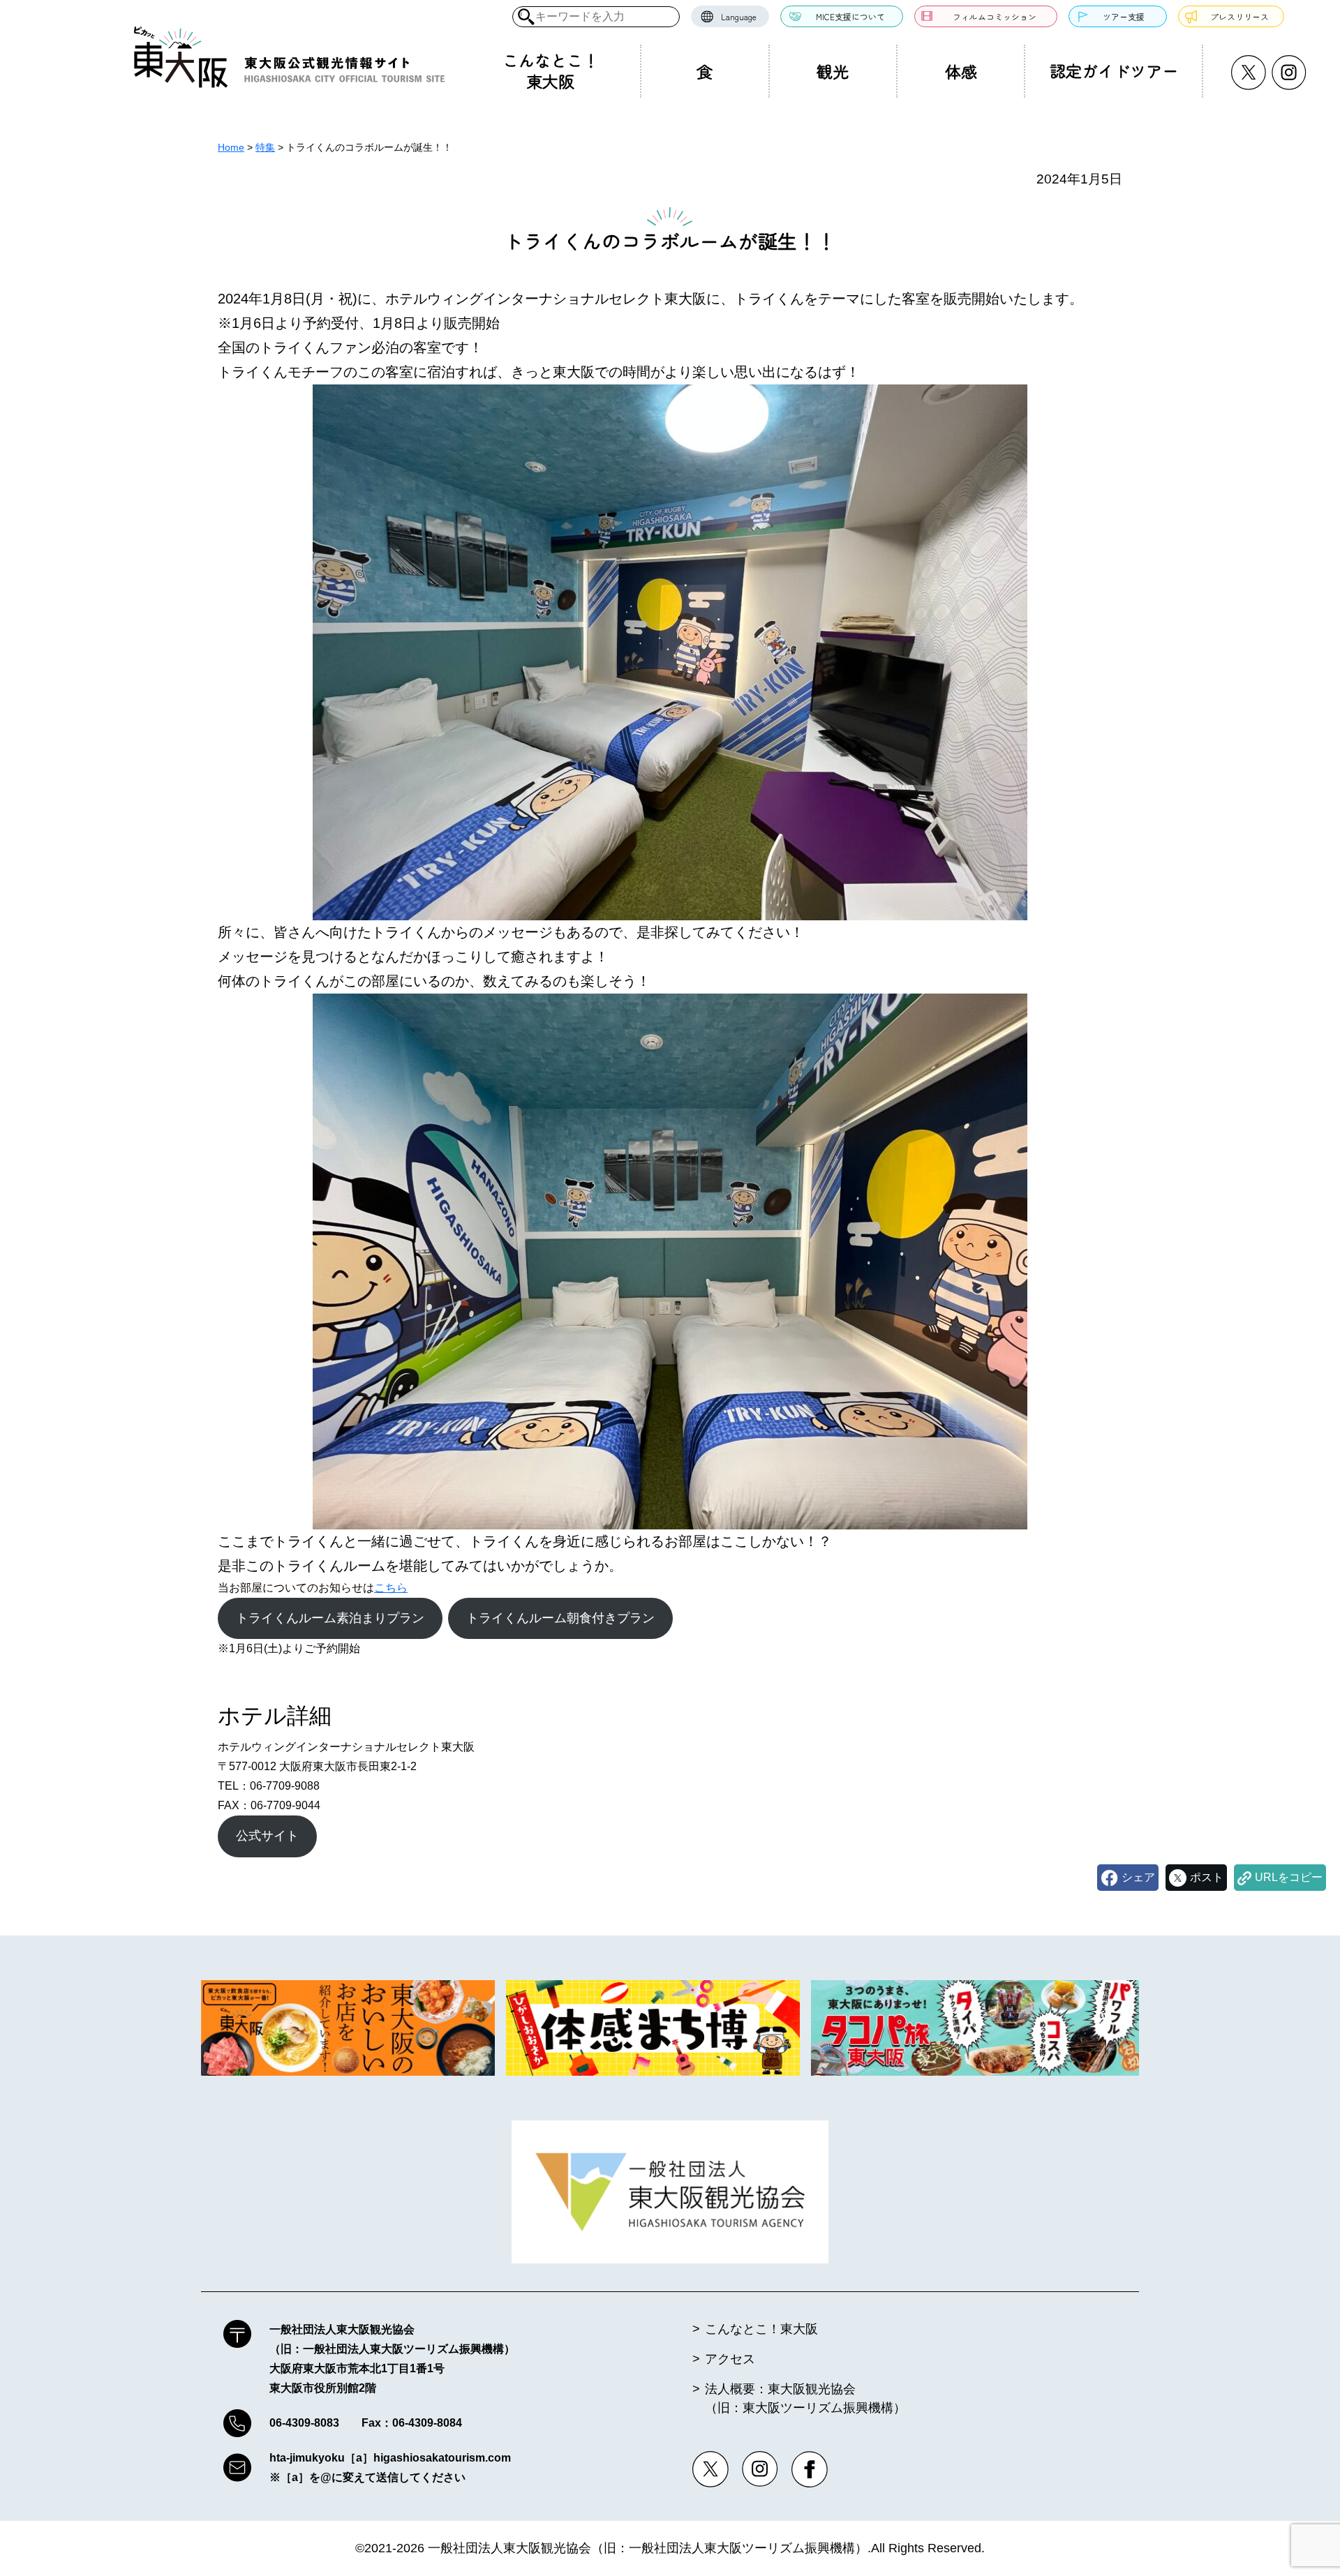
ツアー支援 (1124, 16)
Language (739, 16)
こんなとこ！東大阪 (551, 70)
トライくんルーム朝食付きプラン (560, 1618)
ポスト (1207, 1877)
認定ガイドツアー (1114, 70)
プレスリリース (1239, 16)
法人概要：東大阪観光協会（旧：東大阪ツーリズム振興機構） (805, 2398)
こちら (391, 1588)
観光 (833, 71)
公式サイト (267, 1836)
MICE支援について (850, 16)
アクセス (730, 2359)
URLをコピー (1289, 1877)
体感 (961, 71)
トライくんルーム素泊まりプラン (330, 1618)
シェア (1138, 1877)
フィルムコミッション (995, 16)
